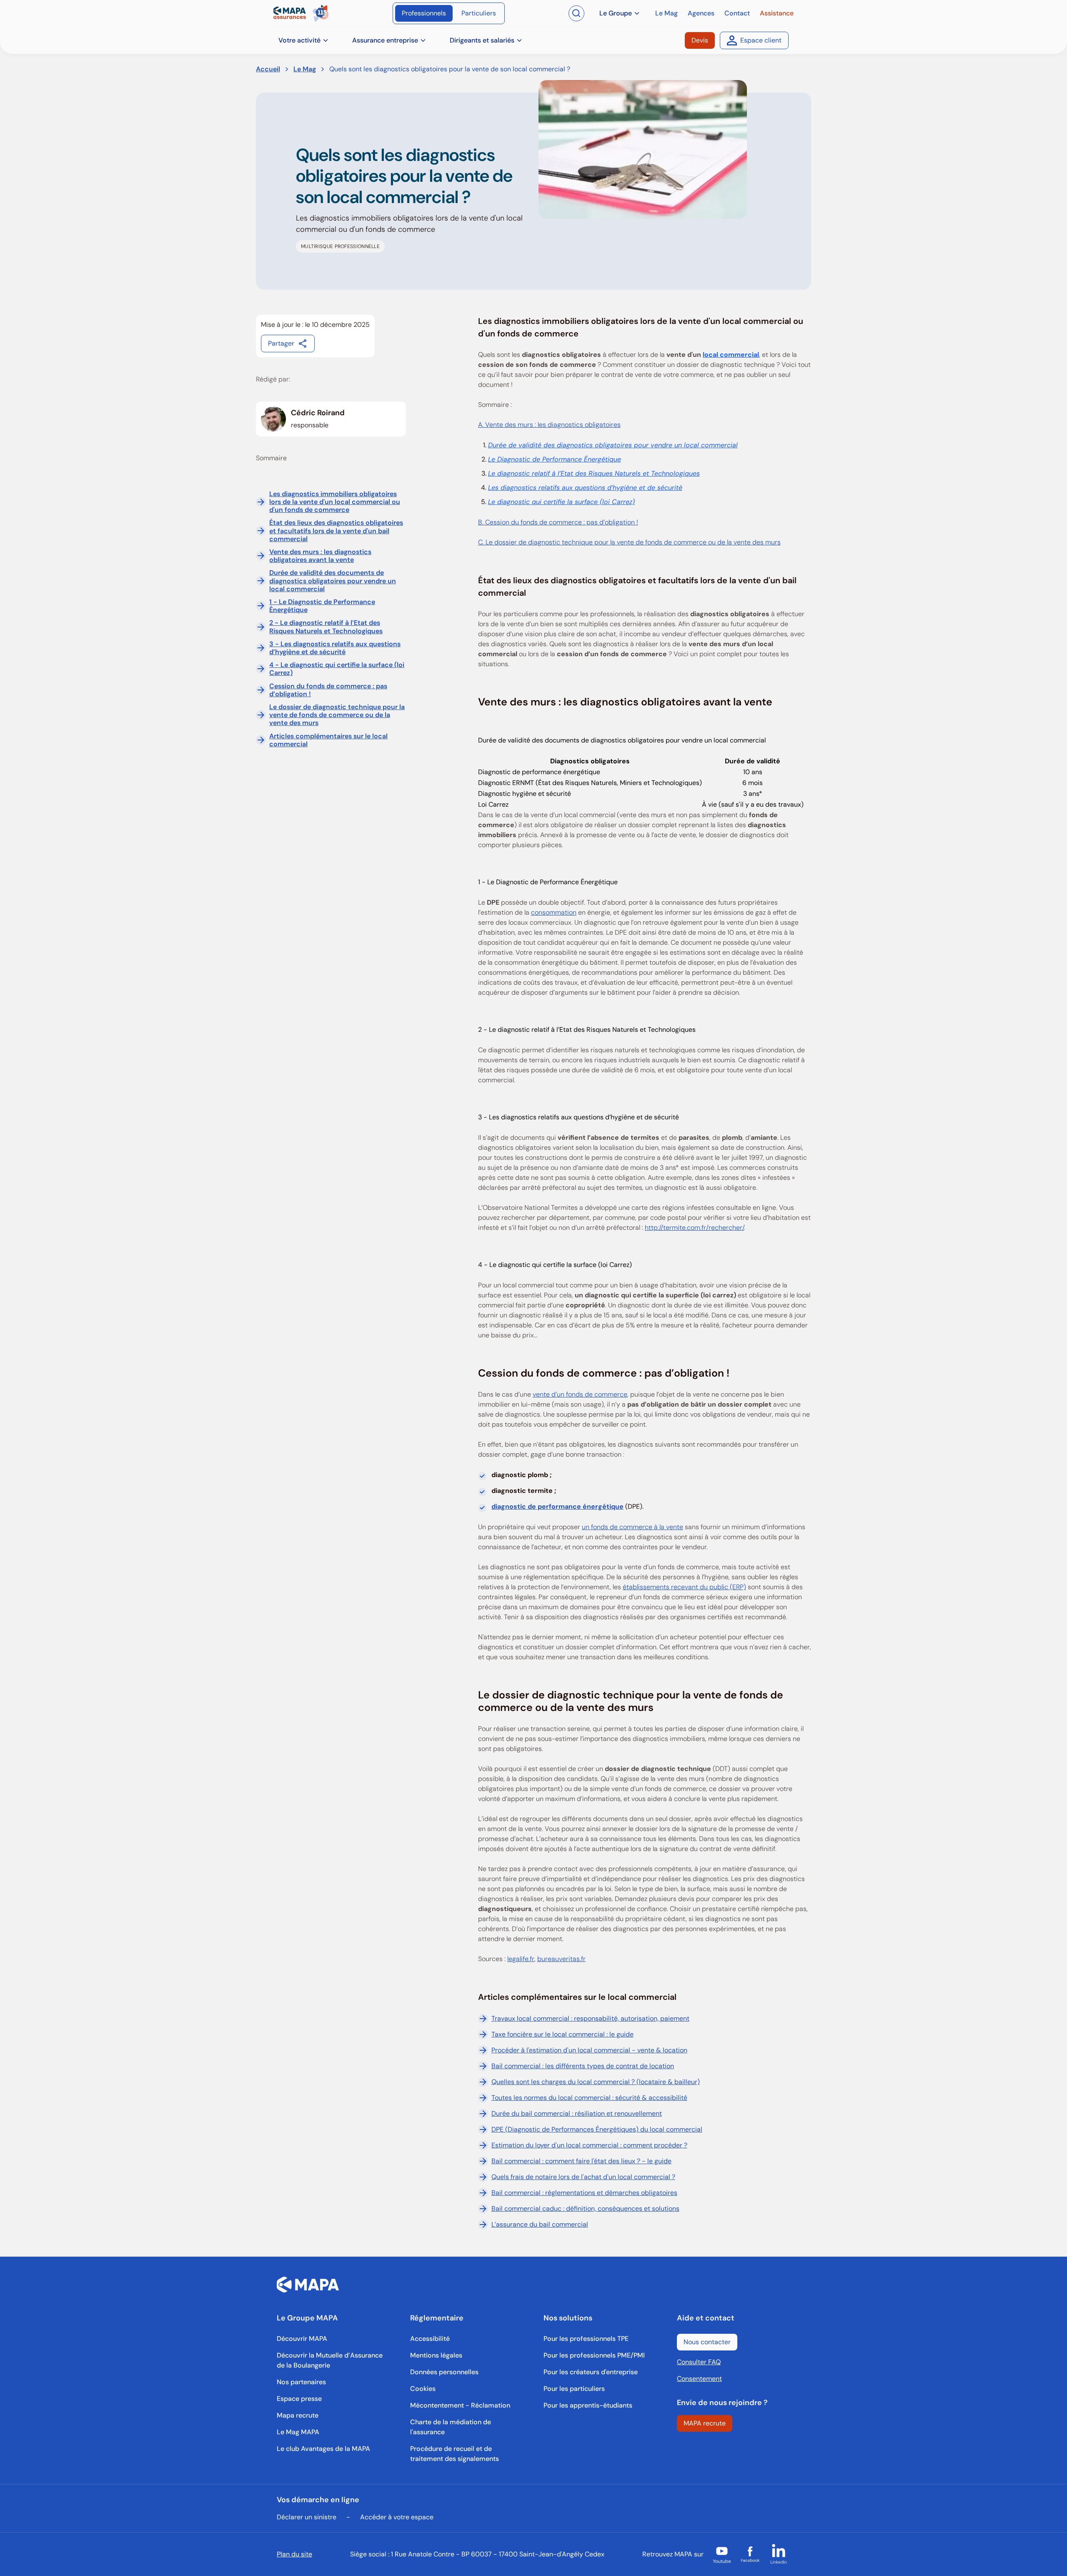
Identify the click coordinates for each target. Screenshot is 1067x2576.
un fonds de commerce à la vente (632, 1527)
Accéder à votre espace (397, 2517)
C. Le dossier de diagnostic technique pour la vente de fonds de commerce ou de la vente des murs (629, 542)
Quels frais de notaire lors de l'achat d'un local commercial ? (583, 2177)
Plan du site (294, 2554)
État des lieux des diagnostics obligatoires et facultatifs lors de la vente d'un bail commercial (336, 531)
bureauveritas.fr (561, 1959)
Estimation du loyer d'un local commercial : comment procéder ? (589, 2145)
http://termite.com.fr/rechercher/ (694, 1228)
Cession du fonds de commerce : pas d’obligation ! (328, 690)
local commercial (731, 355)
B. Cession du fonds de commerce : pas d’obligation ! (558, 522)
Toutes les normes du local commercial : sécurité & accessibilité (589, 2098)
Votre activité (299, 40)
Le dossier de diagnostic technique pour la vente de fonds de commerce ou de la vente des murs (337, 715)
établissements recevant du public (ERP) (684, 1587)
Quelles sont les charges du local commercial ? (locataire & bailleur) (596, 2082)
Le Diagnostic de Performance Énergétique (555, 459)
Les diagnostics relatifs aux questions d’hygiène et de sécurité (585, 488)
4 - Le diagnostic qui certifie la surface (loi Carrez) (337, 669)
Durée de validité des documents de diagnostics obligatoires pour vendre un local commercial (333, 581)
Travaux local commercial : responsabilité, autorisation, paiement (590, 2018)
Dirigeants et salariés (482, 40)
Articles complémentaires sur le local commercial (328, 740)
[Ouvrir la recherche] (576, 13)
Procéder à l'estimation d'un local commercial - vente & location (589, 2050)
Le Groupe (616, 13)
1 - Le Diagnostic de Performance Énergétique (322, 606)
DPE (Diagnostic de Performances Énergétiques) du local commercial (597, 2129)
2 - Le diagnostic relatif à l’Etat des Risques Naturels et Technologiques (326, 627)
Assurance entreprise (385, 40)
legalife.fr (521, 1959)
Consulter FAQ (699, 2362)
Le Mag (305, 69)
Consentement (699, 2379)
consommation (554, 912)
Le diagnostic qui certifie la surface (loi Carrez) (561, 502)
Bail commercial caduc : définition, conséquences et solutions (585, 2209)
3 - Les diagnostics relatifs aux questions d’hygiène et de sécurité (335, 648)
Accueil (268, 69)
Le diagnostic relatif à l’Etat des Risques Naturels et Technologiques (594, 473)
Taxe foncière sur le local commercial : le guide (562, 2034)
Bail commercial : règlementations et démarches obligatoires (584, 2193)
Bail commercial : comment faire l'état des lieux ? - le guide (581, 2161)
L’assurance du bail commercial (540, 2224)
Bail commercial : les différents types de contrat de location (583, 2066)
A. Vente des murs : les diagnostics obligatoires (549, 425)
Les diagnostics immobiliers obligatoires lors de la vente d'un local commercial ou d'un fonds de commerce (335, 502)
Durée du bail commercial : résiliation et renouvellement (577, 2113)
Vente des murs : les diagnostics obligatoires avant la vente (320, 556)
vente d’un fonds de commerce (580, 1394)
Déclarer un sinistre (307, 2517)
